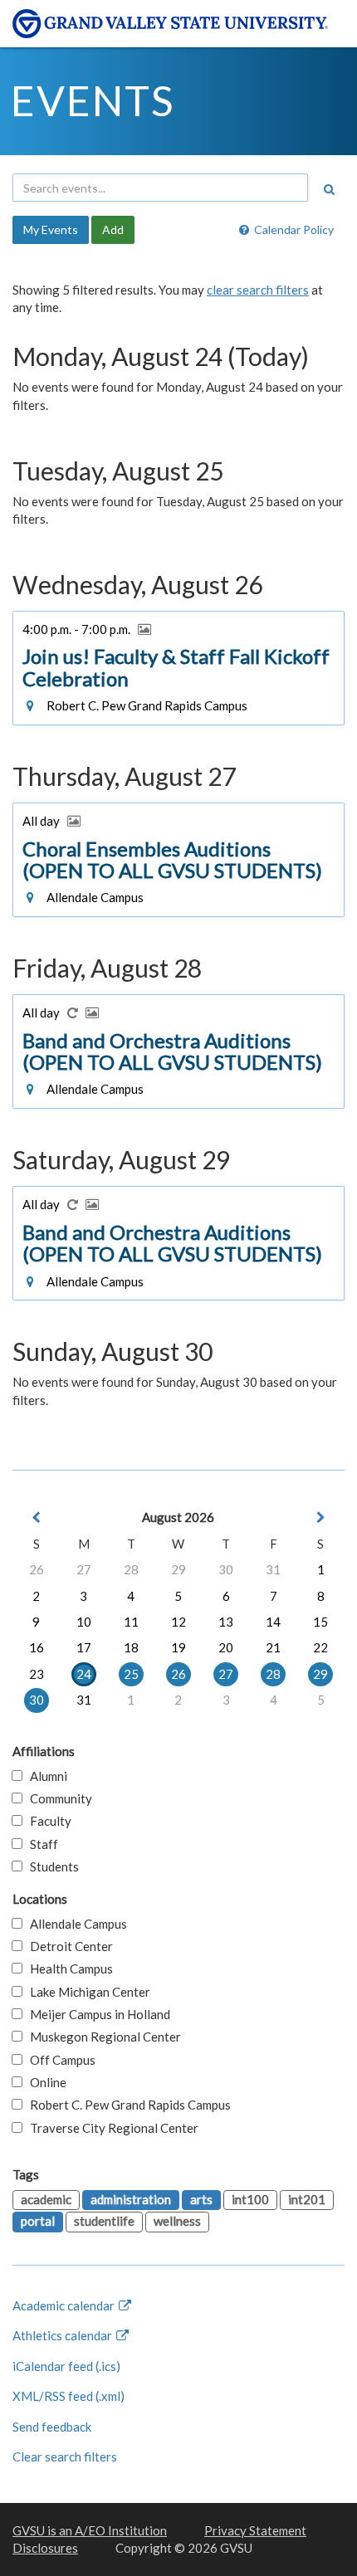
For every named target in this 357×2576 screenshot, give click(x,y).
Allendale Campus (75, 1924)
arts (201, 2199)
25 (131, 1674)
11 (131, 1622)
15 (320, 1622)
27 (84, 1569)
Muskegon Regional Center (102, 2037)
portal (38, 2221)
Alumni (45, 1776)
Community (57, 1798)
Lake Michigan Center (86, 1992)
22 (320, 1647)
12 (178, 1622)
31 (273, 1569)
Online (44, 2082)
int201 (307, 2199)
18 (131, 1647)
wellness (177, 2221)
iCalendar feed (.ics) (66, 2366)
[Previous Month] (37, 1517)
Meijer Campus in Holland (96, 2014)
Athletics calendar (64, 2335)
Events (93, 100)
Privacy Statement (255, 2530)
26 (37, 1569)
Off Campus (59, 2060)
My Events (51, 229)
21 (273, 1647)
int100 (250, 2199)
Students (51, 1866)
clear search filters (258, 290)
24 (84, 1674)
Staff (40, 1844)
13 (226, 1622)
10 (84, 1622)
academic (46, 2199)
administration (131, 2199)
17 (84, 1647)
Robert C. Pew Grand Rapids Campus (127, 2105)
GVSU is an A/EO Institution (90, 2530)
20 (226, 1647)
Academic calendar (65, 2305)
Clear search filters (65, 2456)
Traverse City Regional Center (110, 2128)
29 (178, 1569)
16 (37, 1647)
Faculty (47, 1821)
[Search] (329, 189)
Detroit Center (68, 1946)
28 (131, 1569)
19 (178, 1647)
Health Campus (68, 1969)
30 (226, 1569)
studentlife (104, 2221)
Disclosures (45, 2548)
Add (113, 229)
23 (37, 1674)
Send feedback (52, 2427)
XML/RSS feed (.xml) (68, 2396)
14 (273, 1622)
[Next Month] (320, 1517)
